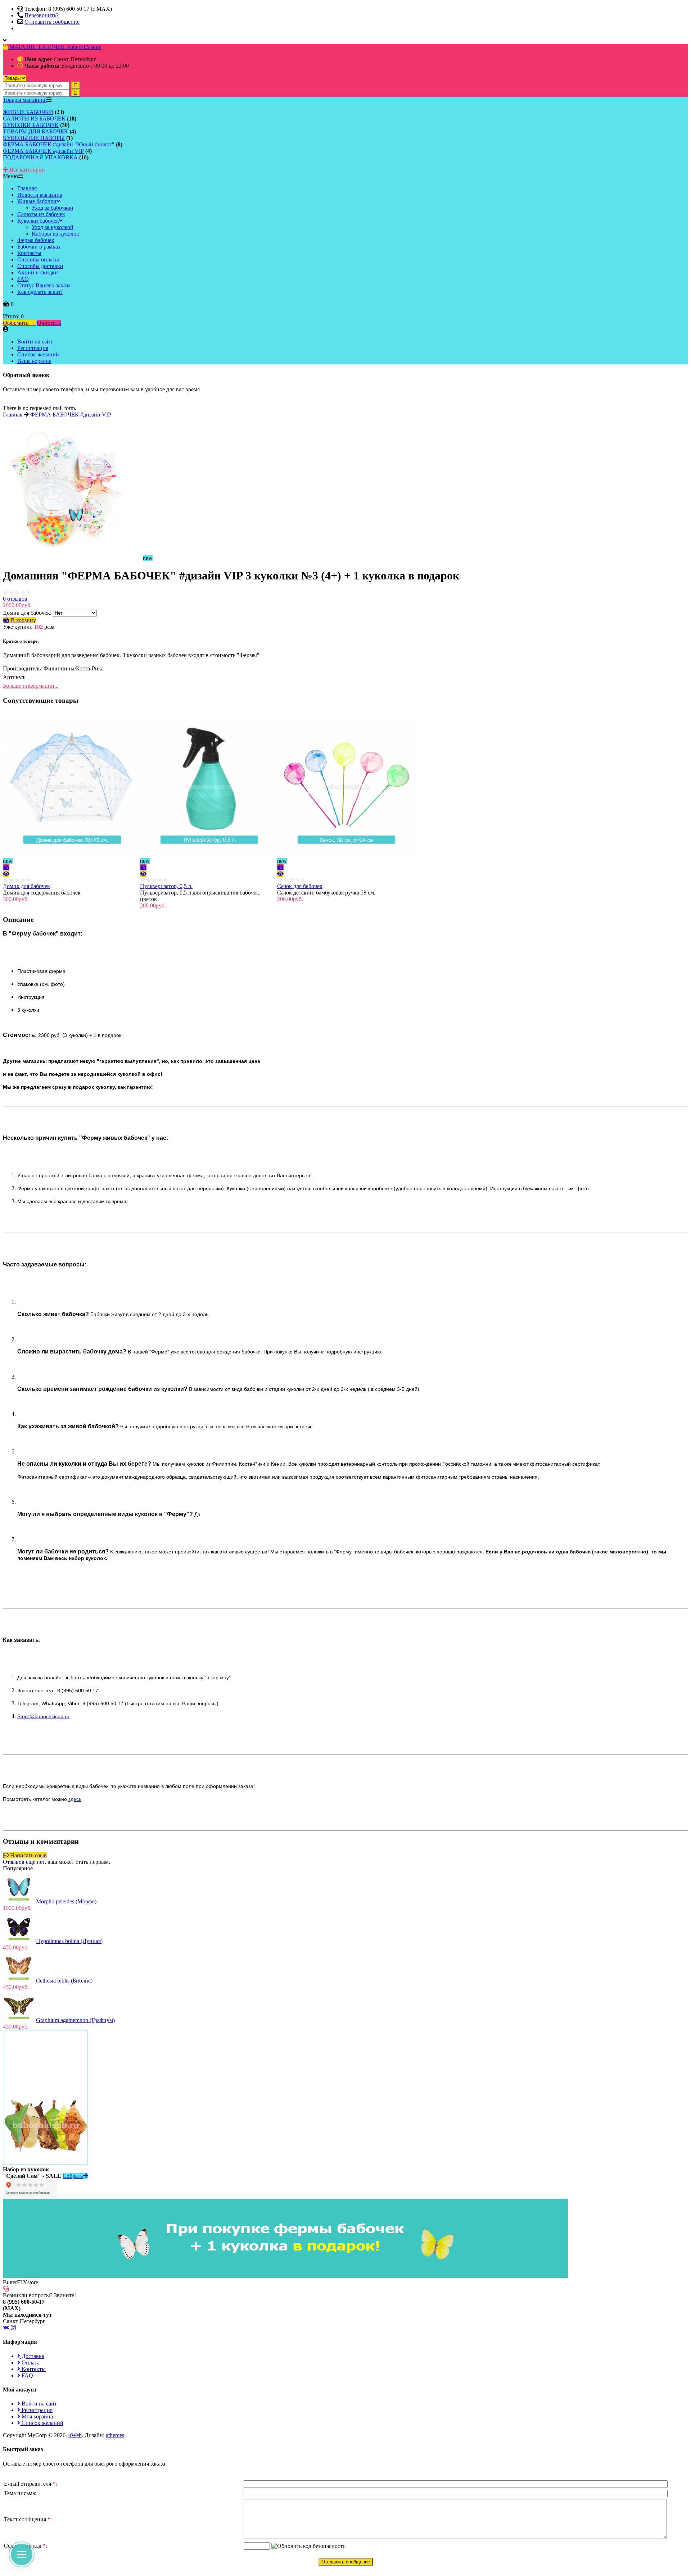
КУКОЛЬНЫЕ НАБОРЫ (34, 138)
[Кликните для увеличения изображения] (72, 487)
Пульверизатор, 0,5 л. (166, 886)
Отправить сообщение (52, 22)
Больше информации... (31, 686)
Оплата (30, 2363)
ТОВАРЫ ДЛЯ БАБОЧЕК (35, 131)
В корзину (23, 620)
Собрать (73, 2176)
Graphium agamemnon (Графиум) (75, 2020)
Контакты (33, 2369)
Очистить (49, 323)
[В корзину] (6, 867)
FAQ (27, 2375)
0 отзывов (15, 599)
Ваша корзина (34, 361)
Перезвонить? (42, 15)
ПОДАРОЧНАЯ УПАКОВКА (40, 157)
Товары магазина (25, 100)
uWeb (75, 2435)
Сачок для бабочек (300, 886)
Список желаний (38, 354)
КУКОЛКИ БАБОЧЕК (31, 125)
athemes (115, 2435)
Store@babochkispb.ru (43, 1716)
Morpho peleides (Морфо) (66, 1901)
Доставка (32, 2356)
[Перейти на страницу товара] (6, 874)
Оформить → (19, 323)
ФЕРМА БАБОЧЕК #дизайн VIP (43, 151)
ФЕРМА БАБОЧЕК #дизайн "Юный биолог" (59, 144)
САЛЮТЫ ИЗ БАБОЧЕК (34, 119)
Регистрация (33, 348)
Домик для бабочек (26, 886)
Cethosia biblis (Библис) (64, 1981)
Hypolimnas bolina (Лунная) (69, 1941)
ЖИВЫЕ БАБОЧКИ (28, 112)
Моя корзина (37, 2416)
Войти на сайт (35, 342)
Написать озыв (28, 1855)
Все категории (26, 170)
